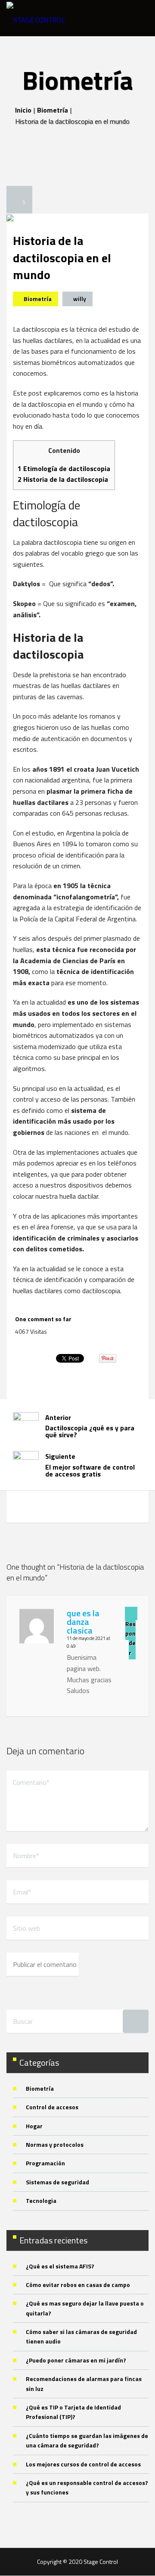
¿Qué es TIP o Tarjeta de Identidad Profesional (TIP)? (73, 2412)
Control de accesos (52, 2107)
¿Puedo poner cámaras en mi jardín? (76, 2360)
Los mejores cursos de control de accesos (83, 2464)
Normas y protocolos (55, 2144)
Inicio (23, 110)
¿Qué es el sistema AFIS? (60, 2266)
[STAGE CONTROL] (36, 18)
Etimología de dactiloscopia (64, 468)
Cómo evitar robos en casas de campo (78, 2285)
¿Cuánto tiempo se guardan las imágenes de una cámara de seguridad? (87, 2440)
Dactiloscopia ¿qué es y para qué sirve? (90, 1426)
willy (80, 299)
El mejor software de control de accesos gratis (90, 1465)
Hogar (34, 2126)
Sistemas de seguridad (57, 2182)
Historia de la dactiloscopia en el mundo (62, 258)
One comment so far (43, 1319)
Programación (45, 2163)
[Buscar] (136, 2021)
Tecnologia (41, 2201)
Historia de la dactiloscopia (63, 479)
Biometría (53, 110)
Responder (130, 1638)
